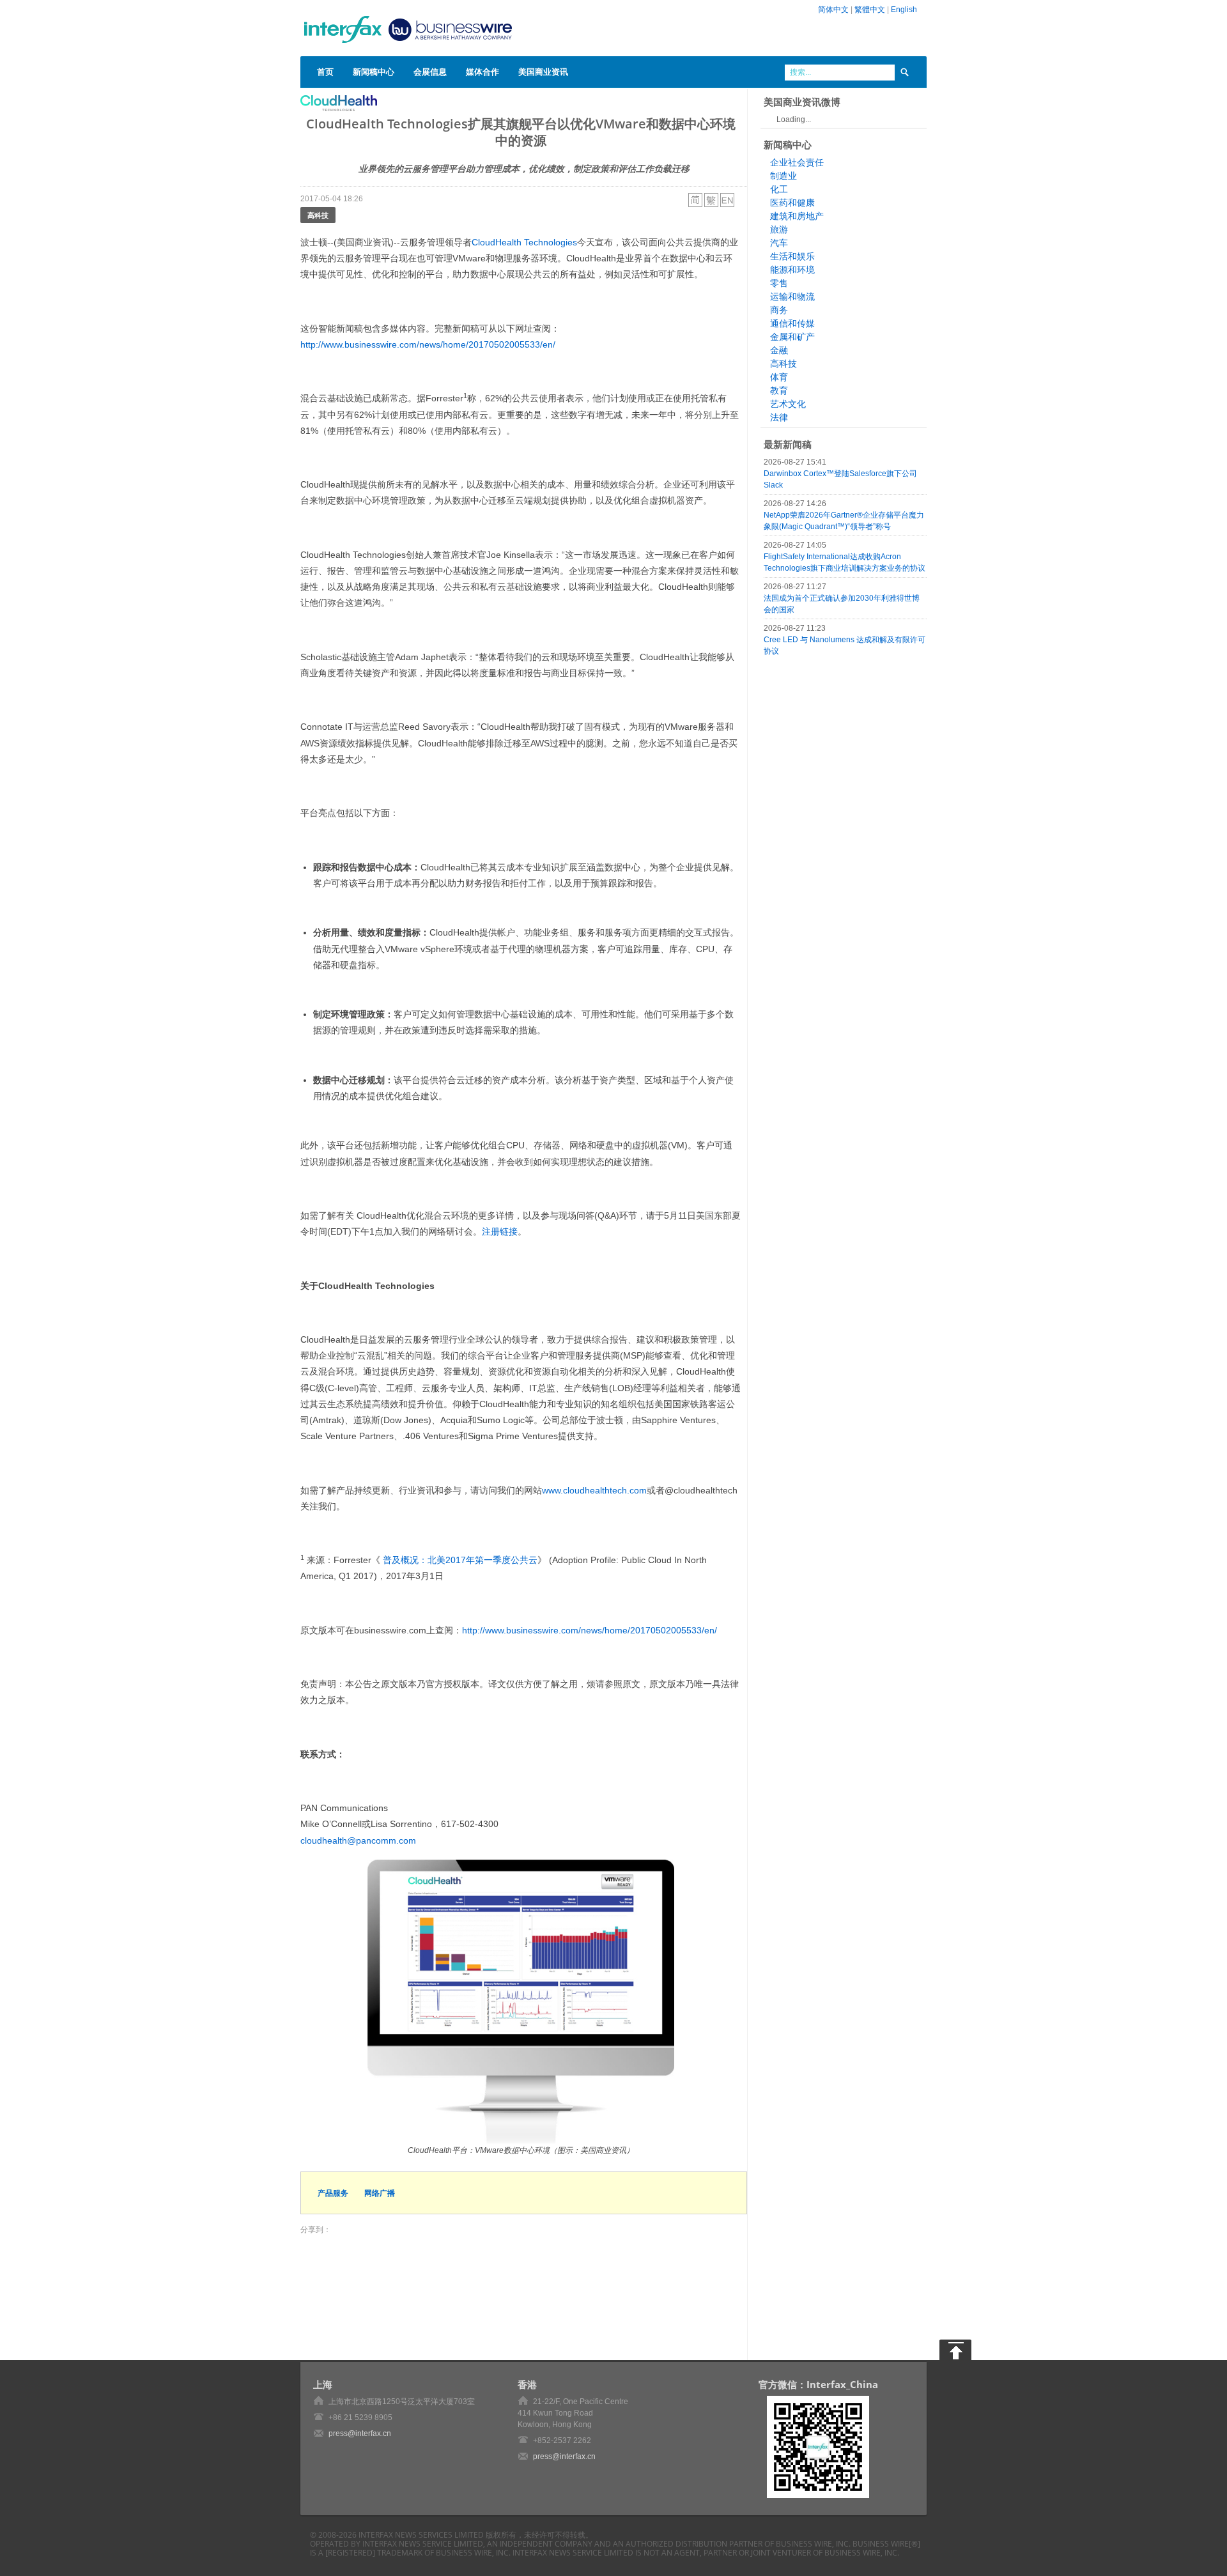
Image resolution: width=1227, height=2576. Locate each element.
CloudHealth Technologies (524, 242)
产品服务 (333, 2193)
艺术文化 (788, 404)
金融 (779, 350)
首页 (325, 72)
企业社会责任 (797, 162)
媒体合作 (482, 72)
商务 (779, 310)
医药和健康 (792, 203)
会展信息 (430, 72)
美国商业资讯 (543, 72)
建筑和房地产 (797, 216)
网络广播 (380, 2193)
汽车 (779, 243)
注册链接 (500, 1231)
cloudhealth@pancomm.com (358, 1840)
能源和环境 (792, 270)
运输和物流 (792, 297)
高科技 (318, 215)
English (904, 10)
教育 (779, 390)
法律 (779, 417)
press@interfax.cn (360, 2433)
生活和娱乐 (792, 256)
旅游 (779, 229)
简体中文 (833, 10)
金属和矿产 (792, 337)
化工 (779, 189)
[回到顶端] (955, 2350)
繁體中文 (870, 10)
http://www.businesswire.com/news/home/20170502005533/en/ (428, 344)
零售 (779, 283)
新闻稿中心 (374, 72)
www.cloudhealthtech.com (594, 1490)
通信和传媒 (792, 323)
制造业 (783, 176)
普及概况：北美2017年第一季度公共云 (459, 1560)
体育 (779, 377)
